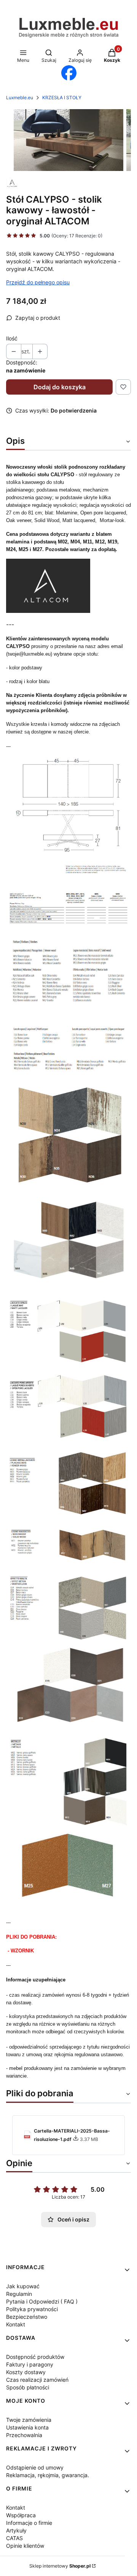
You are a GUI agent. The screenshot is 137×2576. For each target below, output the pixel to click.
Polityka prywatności (32, 2309)
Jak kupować (23, 2286)
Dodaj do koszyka (60, 387)
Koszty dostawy (26, 2372)
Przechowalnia (24, 2435)
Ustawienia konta (27, 2427)
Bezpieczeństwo (27, 2317)
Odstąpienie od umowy (35, 2467)
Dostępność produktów (35, 2357)
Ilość (12, 338)
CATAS (14, 2538)
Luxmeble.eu (20, 98)
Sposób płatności (28, 2387)
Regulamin (19, 2294)
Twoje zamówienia (29, 2420)
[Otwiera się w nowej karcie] (69, 73)
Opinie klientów (25, 2546)
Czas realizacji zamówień (37, 2380)
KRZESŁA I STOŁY (62, 98)
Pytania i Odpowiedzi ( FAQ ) (42, 2301)
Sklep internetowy (60, 2566)
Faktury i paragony (30, 2364)
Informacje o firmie (29, 2523)
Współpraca (21, 2515)
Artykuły (16, 2530)
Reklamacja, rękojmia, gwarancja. (48, 2475)
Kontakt (16, 2324)
